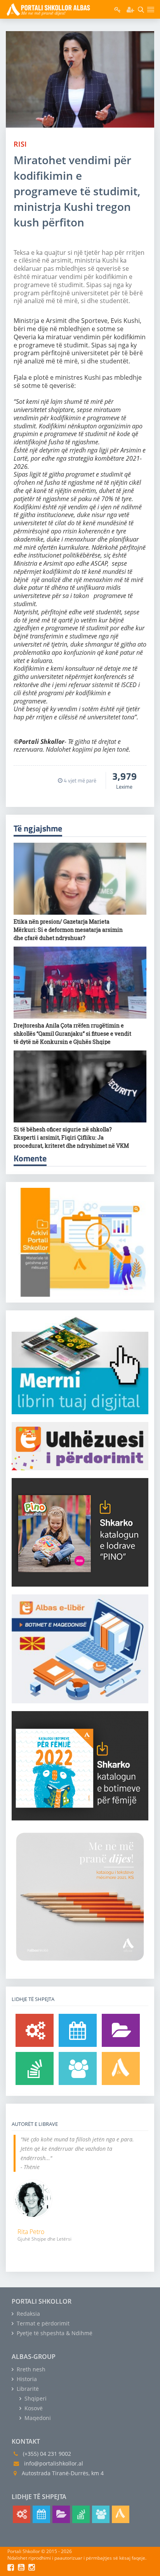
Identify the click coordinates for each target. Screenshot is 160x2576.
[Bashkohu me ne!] (78, 2068)
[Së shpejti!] (78, 2030)
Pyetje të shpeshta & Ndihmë (54, 2333)
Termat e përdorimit (42, 2323)
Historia (26, 2379)
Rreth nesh (30, 2369)
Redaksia (28, 2314)
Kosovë (33, 2408)
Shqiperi (35, 2398)
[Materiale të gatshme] (35, 2030)
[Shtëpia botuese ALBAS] (121, 2068)
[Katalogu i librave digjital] (121, 2030)
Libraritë (27, 2389)
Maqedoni (37, 2418)
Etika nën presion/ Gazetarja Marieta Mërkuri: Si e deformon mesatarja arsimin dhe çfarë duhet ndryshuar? (68, 930)
